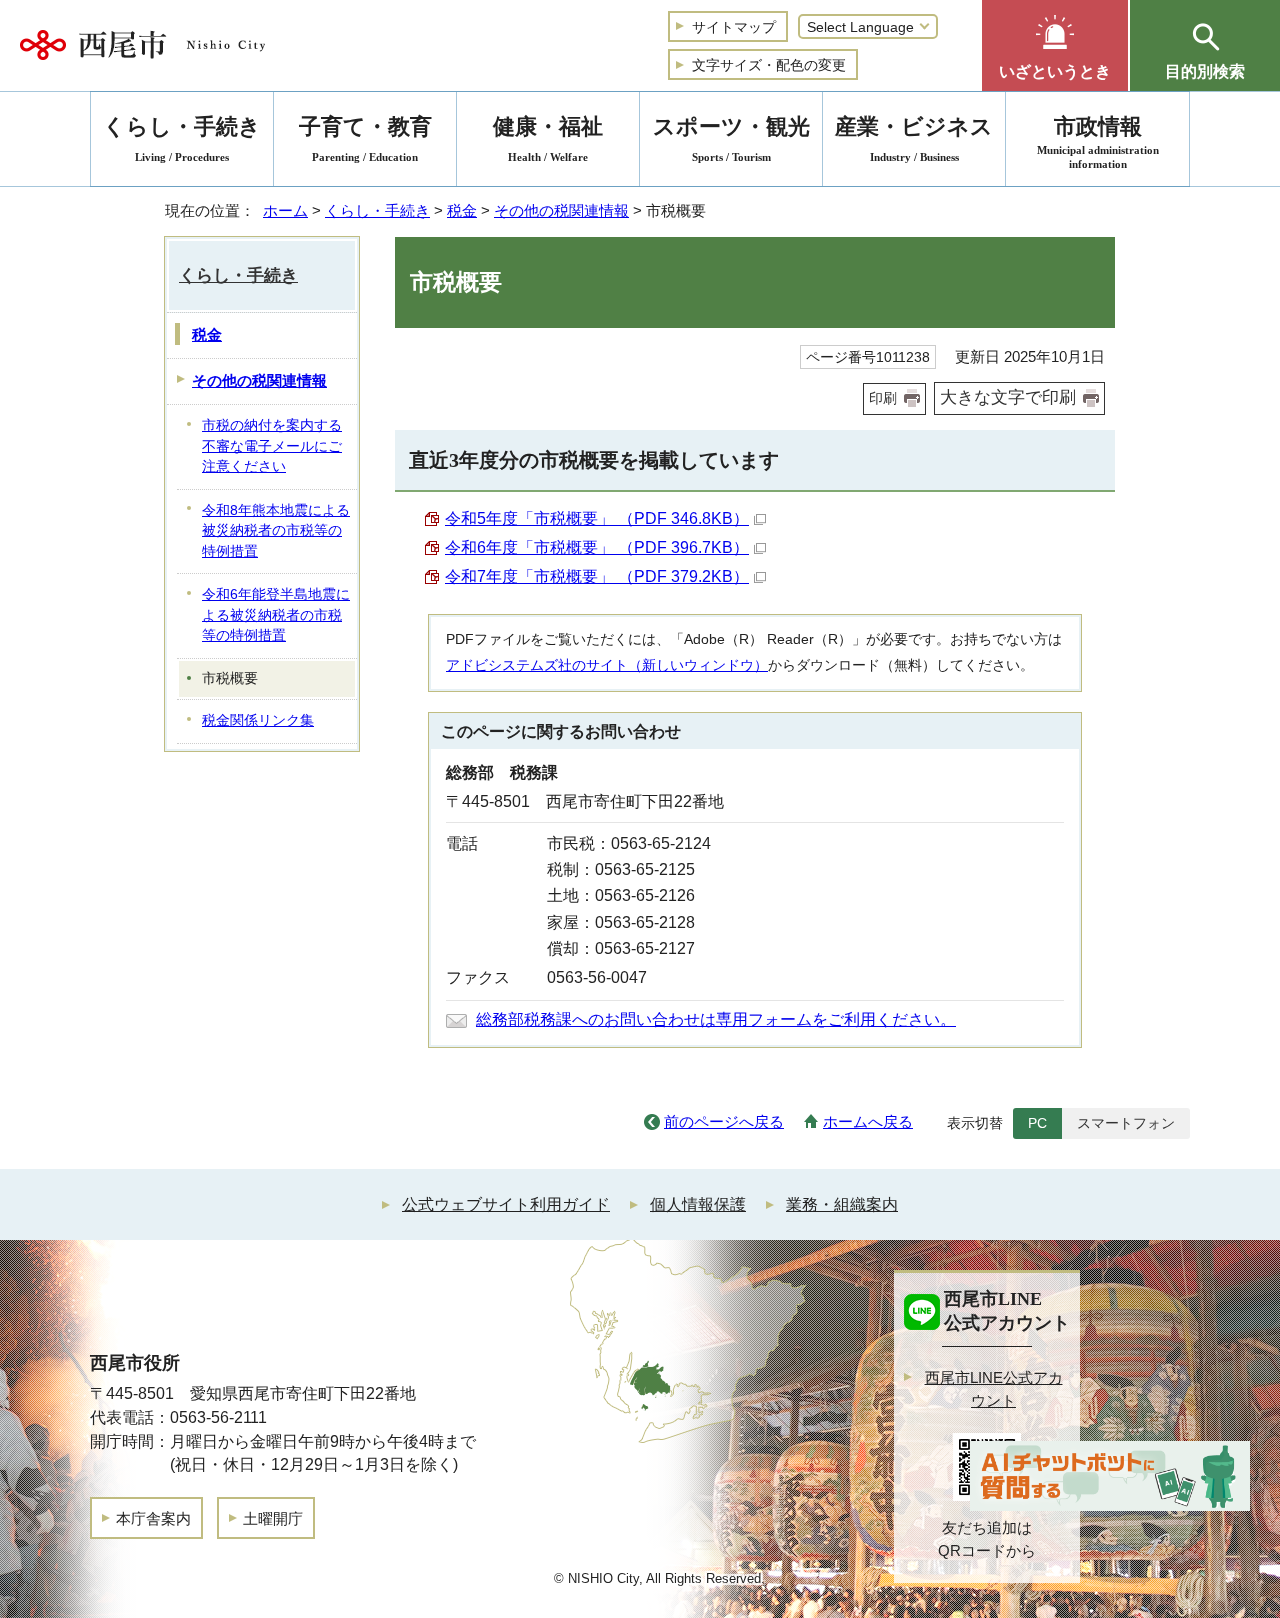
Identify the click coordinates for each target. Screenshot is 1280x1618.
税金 (462, 210)
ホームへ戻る (868, 1121)
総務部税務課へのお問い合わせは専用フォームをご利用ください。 (716, 1019)
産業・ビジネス (914, 138)
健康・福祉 (548, 138)
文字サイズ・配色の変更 (769, 65)
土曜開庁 (273, 1518)
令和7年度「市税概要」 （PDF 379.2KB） (597, 576)
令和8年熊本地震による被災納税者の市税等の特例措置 (276, 531)
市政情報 (1098, 142)
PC (1037, 1123)
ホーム (285, 210)
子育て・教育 (365, 138)
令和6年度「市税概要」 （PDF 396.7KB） (597, 547)
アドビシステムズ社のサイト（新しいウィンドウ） (607, 665)
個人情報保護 (698, 1204)
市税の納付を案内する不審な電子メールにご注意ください (272, 446)
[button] (1055, 45)
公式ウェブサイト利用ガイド (506, 1204)
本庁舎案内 (153, 1518)
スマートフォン (1126, 1123)
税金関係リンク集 (258, 720)
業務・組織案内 (842, 1204)
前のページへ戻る (724, 1121)
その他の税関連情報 (561, 210)
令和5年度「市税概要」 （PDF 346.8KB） (597, 518)
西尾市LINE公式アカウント (994, 1389)
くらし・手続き (377, 210)
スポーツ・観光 (731, 138)
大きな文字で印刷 (1008, 397)
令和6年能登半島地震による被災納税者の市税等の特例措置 (276, 615)
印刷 (883, 398)
